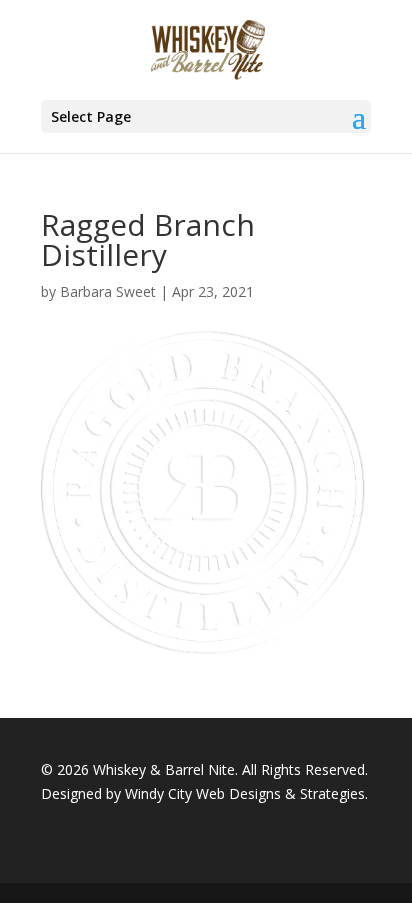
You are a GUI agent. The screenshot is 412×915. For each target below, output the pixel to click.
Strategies (332, 793)
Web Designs (238, 793)
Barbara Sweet (108, 291)
